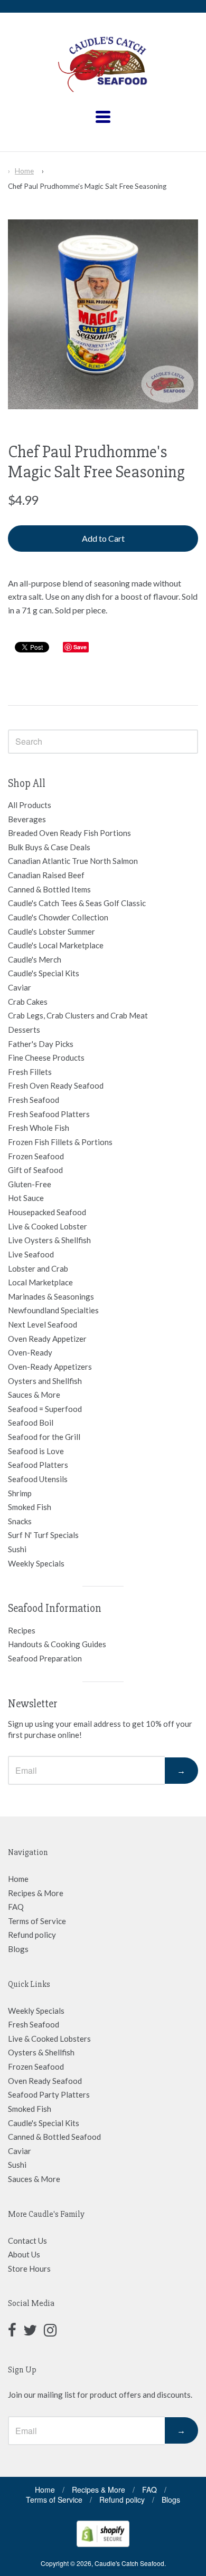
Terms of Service (37, 1921)
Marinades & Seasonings (51, 1296)
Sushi (17, 1549)
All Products (30, 805)
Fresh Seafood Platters (49, 1114)
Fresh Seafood (34, 1100)
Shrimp (20, 1493)
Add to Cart (103, 538)
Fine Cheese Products (46, 1058)
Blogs (18, 1949)
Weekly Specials (36, 1563)
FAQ (16, 1907)
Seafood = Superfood (45, 1409)
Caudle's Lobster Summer (51, 931)
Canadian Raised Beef (46, 875)
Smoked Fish (30, 1507)
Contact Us (27, 2241)
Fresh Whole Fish (39, 1128)
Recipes (22, 1630)
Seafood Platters (38, 1465)
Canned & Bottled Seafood (54, 2137)
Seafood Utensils (38, 1479)
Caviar (20, 987)
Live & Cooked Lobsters (49, 2039)
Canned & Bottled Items (49, 889)
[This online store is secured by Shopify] (103, 2544)
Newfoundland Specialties (53, 1310)
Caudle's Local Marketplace (56, 945)
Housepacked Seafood (47, 1212)
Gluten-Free (30, 1184)
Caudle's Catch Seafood (129, 2563)
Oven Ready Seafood (45, 2081)
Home (24, 171)
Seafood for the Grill (44, 1437)
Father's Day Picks (41, 1044)
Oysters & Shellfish (41, 2052)
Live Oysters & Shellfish (49, 1240)
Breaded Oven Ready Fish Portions (69, 833)
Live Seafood (31, 1254)
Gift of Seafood (35, 1170)
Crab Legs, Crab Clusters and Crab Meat (78, 1015)
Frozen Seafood (36, 1156)
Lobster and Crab (38, 1268)
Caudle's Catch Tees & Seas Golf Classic (77, 903)
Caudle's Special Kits (44, 973)
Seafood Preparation (45, 1658)
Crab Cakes (28, 1002)
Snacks (20, 1521)
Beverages (27, 819)
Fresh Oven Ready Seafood (56, 1085)
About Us (24, 2254)
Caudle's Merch (35, 959)
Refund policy (32, 1935)
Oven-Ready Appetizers (50, 1367)
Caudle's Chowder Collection (58, 917)
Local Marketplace (40, 1282)
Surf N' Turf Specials (43, 1535)
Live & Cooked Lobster (48, 1226)
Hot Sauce (26, 1198)
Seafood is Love (36, 1451)
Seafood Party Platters (49, 2094)
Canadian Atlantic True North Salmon (73, 861)
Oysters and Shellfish (45, 1381)
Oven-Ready (30, 1352)
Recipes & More (36, 1893)
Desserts (24, 1030)
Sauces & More (34, 1395)
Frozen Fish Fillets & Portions (60, 1142)
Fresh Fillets (30, 1072)
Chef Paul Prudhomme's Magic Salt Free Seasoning (87, 186)
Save (80, 647)
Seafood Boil (31, 1422)
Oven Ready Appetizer (47, 1339)
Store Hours (29, 2269)
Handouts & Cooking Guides (57, 1644)
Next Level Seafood (43, 1324)
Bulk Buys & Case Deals (49, 847)
